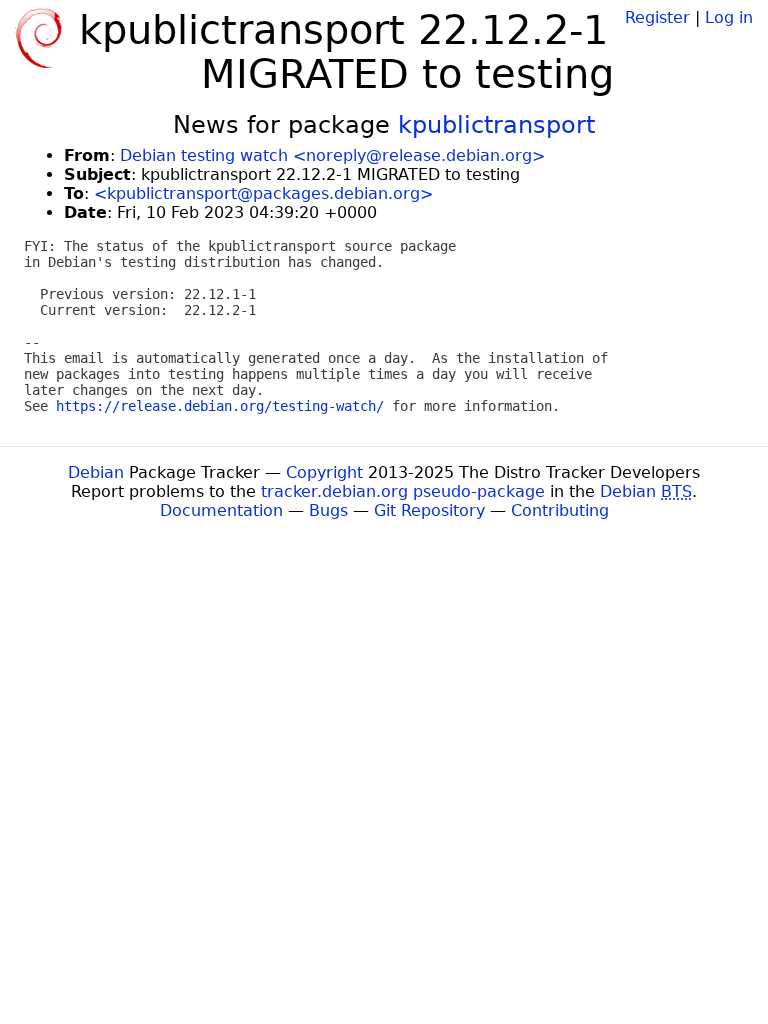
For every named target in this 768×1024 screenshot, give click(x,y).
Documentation (221, 510)
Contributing (560, 510)
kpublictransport (496, 125)
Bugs (328, 510)
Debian (96, 472)
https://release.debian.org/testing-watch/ (220, 406)
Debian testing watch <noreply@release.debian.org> (332, 155)
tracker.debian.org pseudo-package (403, 491)
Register (657, 17)
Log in (729, 17)
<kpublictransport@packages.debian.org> (263, 193)
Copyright (324, 472)
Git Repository (429, 510)
